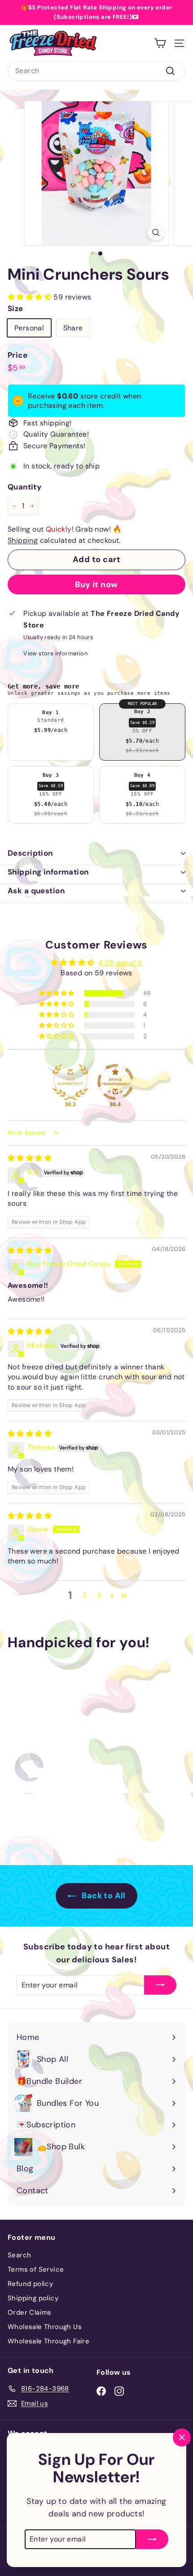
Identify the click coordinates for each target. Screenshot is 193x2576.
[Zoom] (156, 232)
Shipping (23, 540)
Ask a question (36, 891)
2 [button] (85, 1595)
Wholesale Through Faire (48, 2341)
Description (30, 853)
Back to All (103, 1896)
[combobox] (96, 71)
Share (73, 328)
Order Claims (30, 2312)
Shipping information (48, 872)
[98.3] (70, 1082)
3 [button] (99, 1595)
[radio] (51, 732)
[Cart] (160, 43)
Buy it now (96, 584)
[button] (31, 297)
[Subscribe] (152, 2530)
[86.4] (115, 1082)
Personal (29, 328)
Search (19, 2255)
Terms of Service (36, 2269)
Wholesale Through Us (45, 2327)
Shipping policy (33, 2298)
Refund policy (30, 2284)
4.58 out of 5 (120, 963)
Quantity (24, 487)
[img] (30, 1158)
